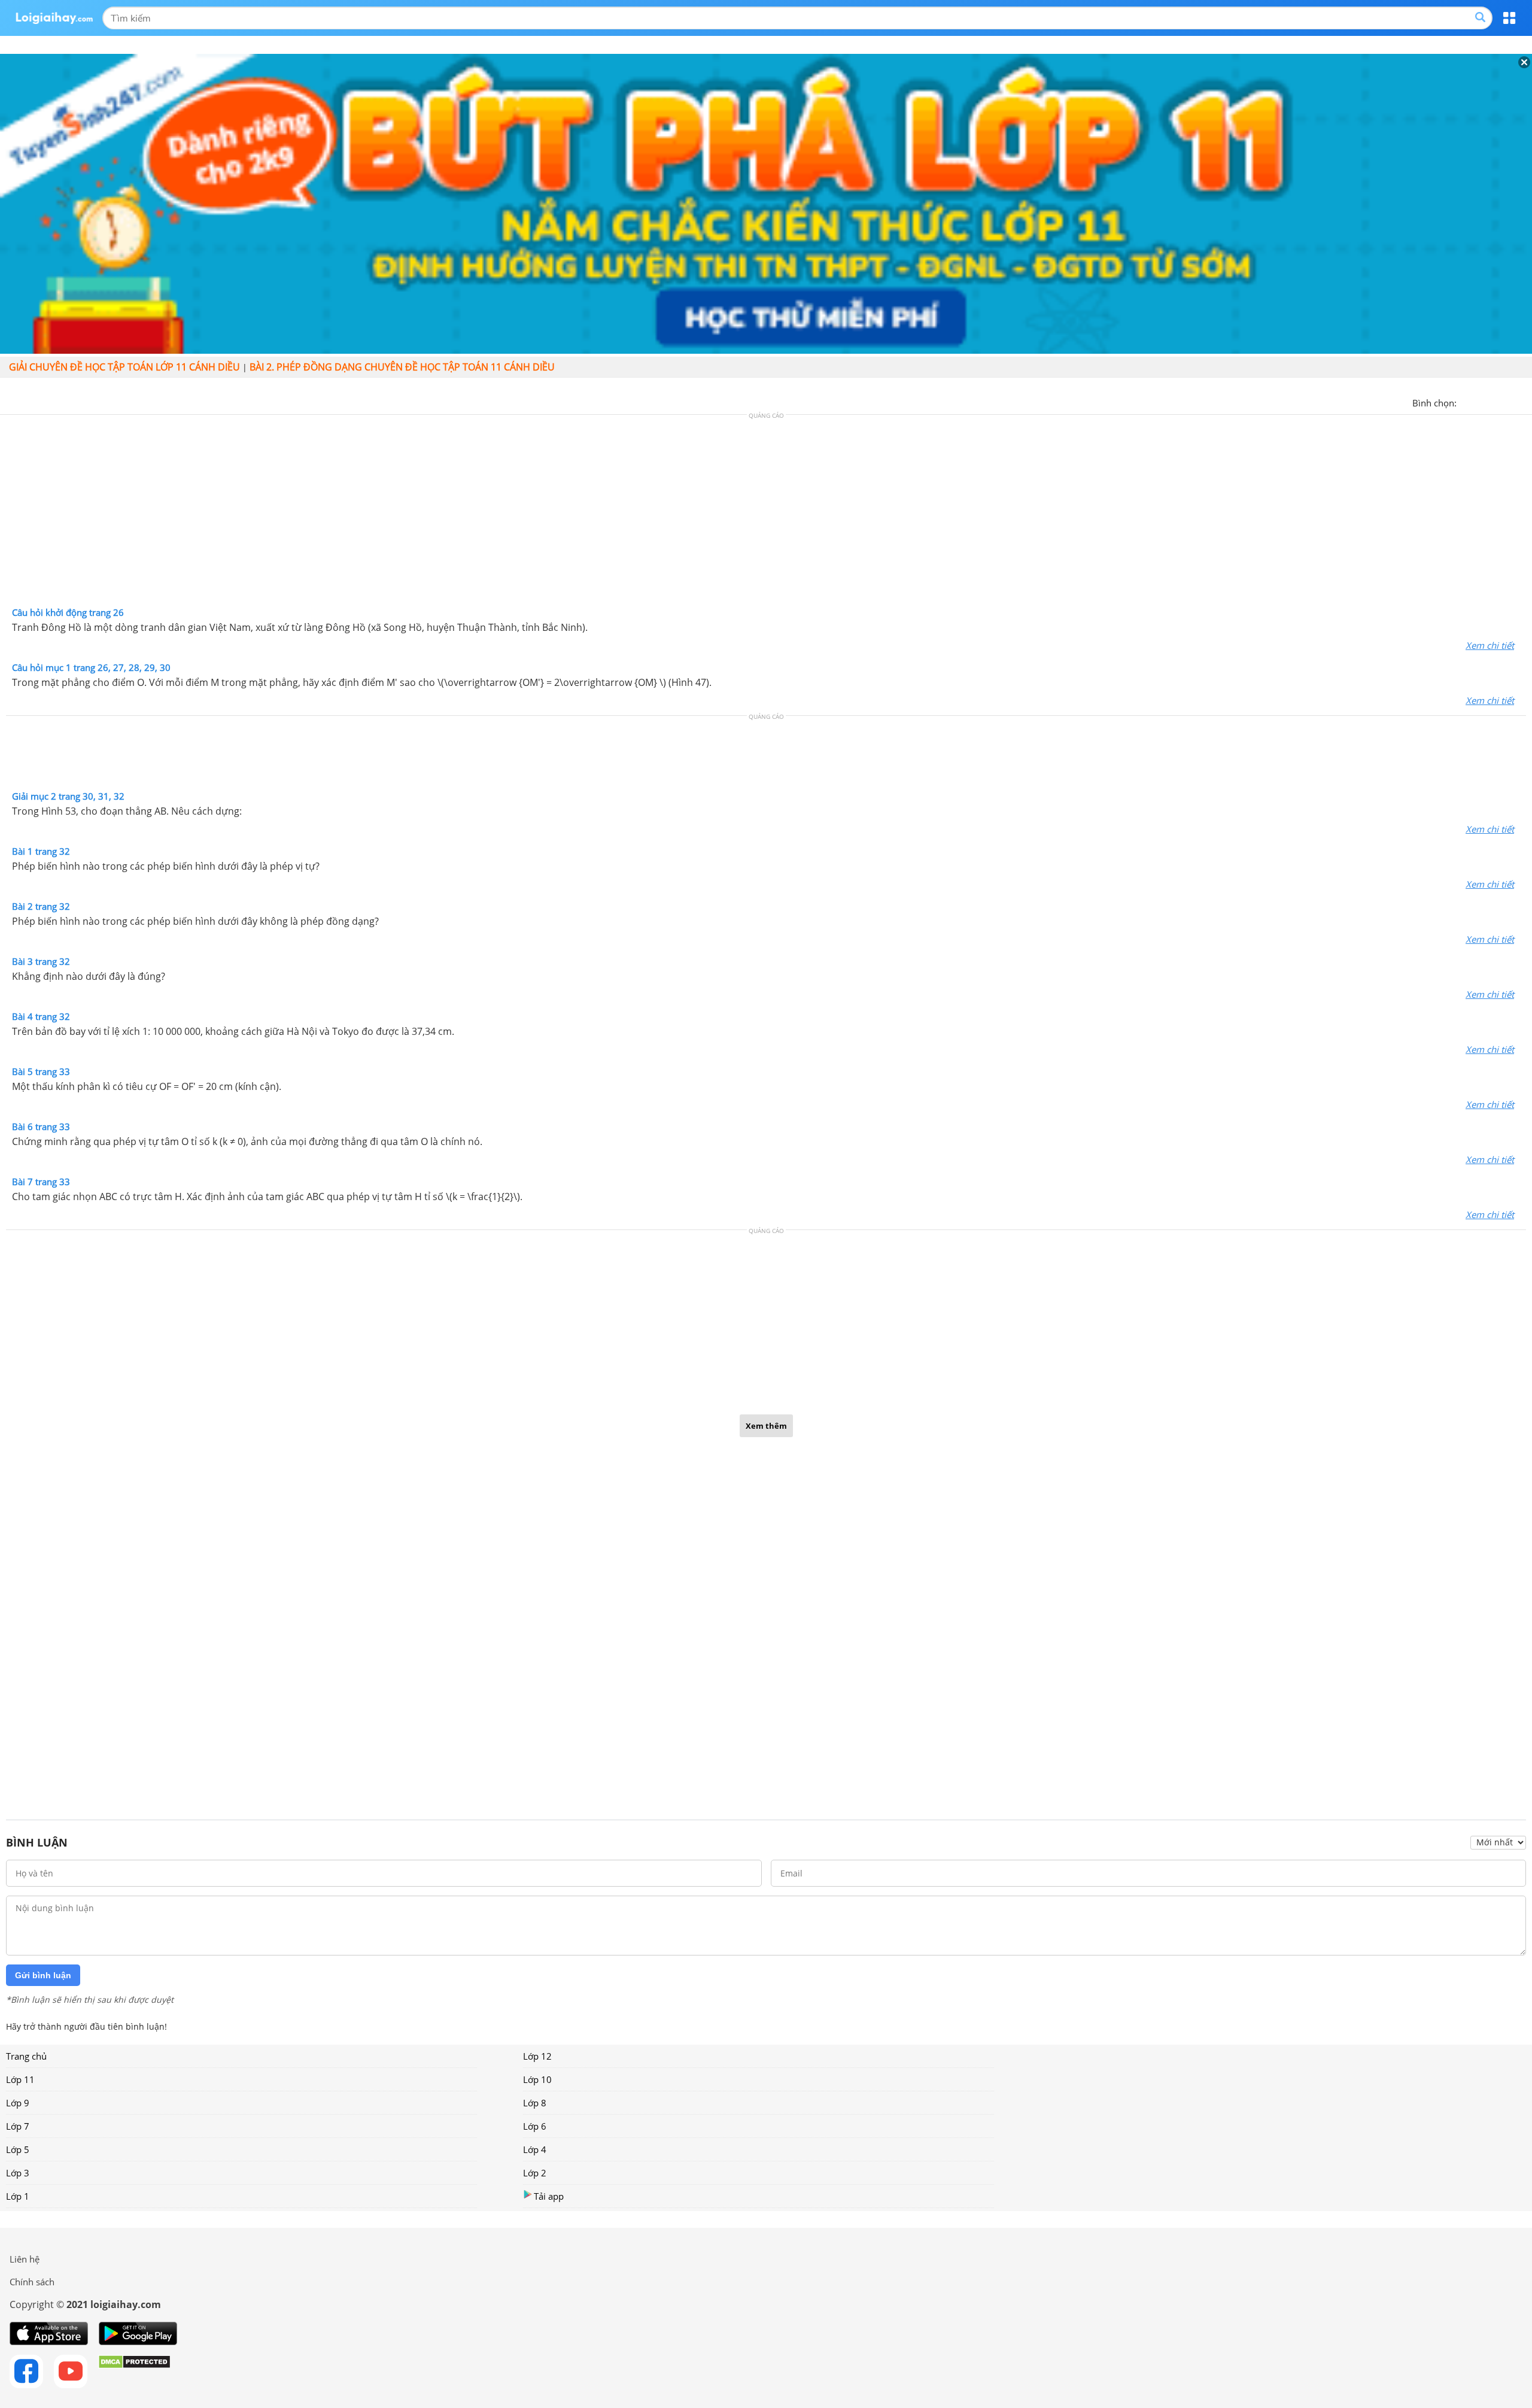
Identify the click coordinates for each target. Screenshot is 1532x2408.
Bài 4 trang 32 (41, 1016)
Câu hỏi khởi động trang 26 (68, 612)
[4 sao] (1509, 402)
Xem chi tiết (1490, 645)
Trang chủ (26, 2056)
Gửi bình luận (43, 1975)
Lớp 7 (18, 2126)
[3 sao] (1495, 402)
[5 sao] (1524, 402)
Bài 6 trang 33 (41, 1126)
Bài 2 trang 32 (41, 906)
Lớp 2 (535, 2173)
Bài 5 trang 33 (41, 1071)
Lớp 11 (20, 2079)
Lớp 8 (535, 2103)
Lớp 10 (537, 2079)
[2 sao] (1481, 402)
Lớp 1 (18, 2196)
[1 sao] (1466, 402)
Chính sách (32, 2282)
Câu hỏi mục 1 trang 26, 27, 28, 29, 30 (91, 667)
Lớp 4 (535, 2149)
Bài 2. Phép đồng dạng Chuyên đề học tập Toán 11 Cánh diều (402, 367)
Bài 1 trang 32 (41, 851)
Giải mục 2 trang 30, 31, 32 (68, 796)
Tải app (549, 2196)
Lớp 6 (535, 2126)
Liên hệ (25, 2259)
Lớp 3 (18, 2173)
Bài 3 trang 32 (41, 961)
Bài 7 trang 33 (41, 1182)
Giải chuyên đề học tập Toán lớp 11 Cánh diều (124, 367)
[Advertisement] (766, 514)
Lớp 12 (537, 2056)
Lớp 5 (18, 2149)
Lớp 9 (18, 2103)
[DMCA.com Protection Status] (134, 2371)
